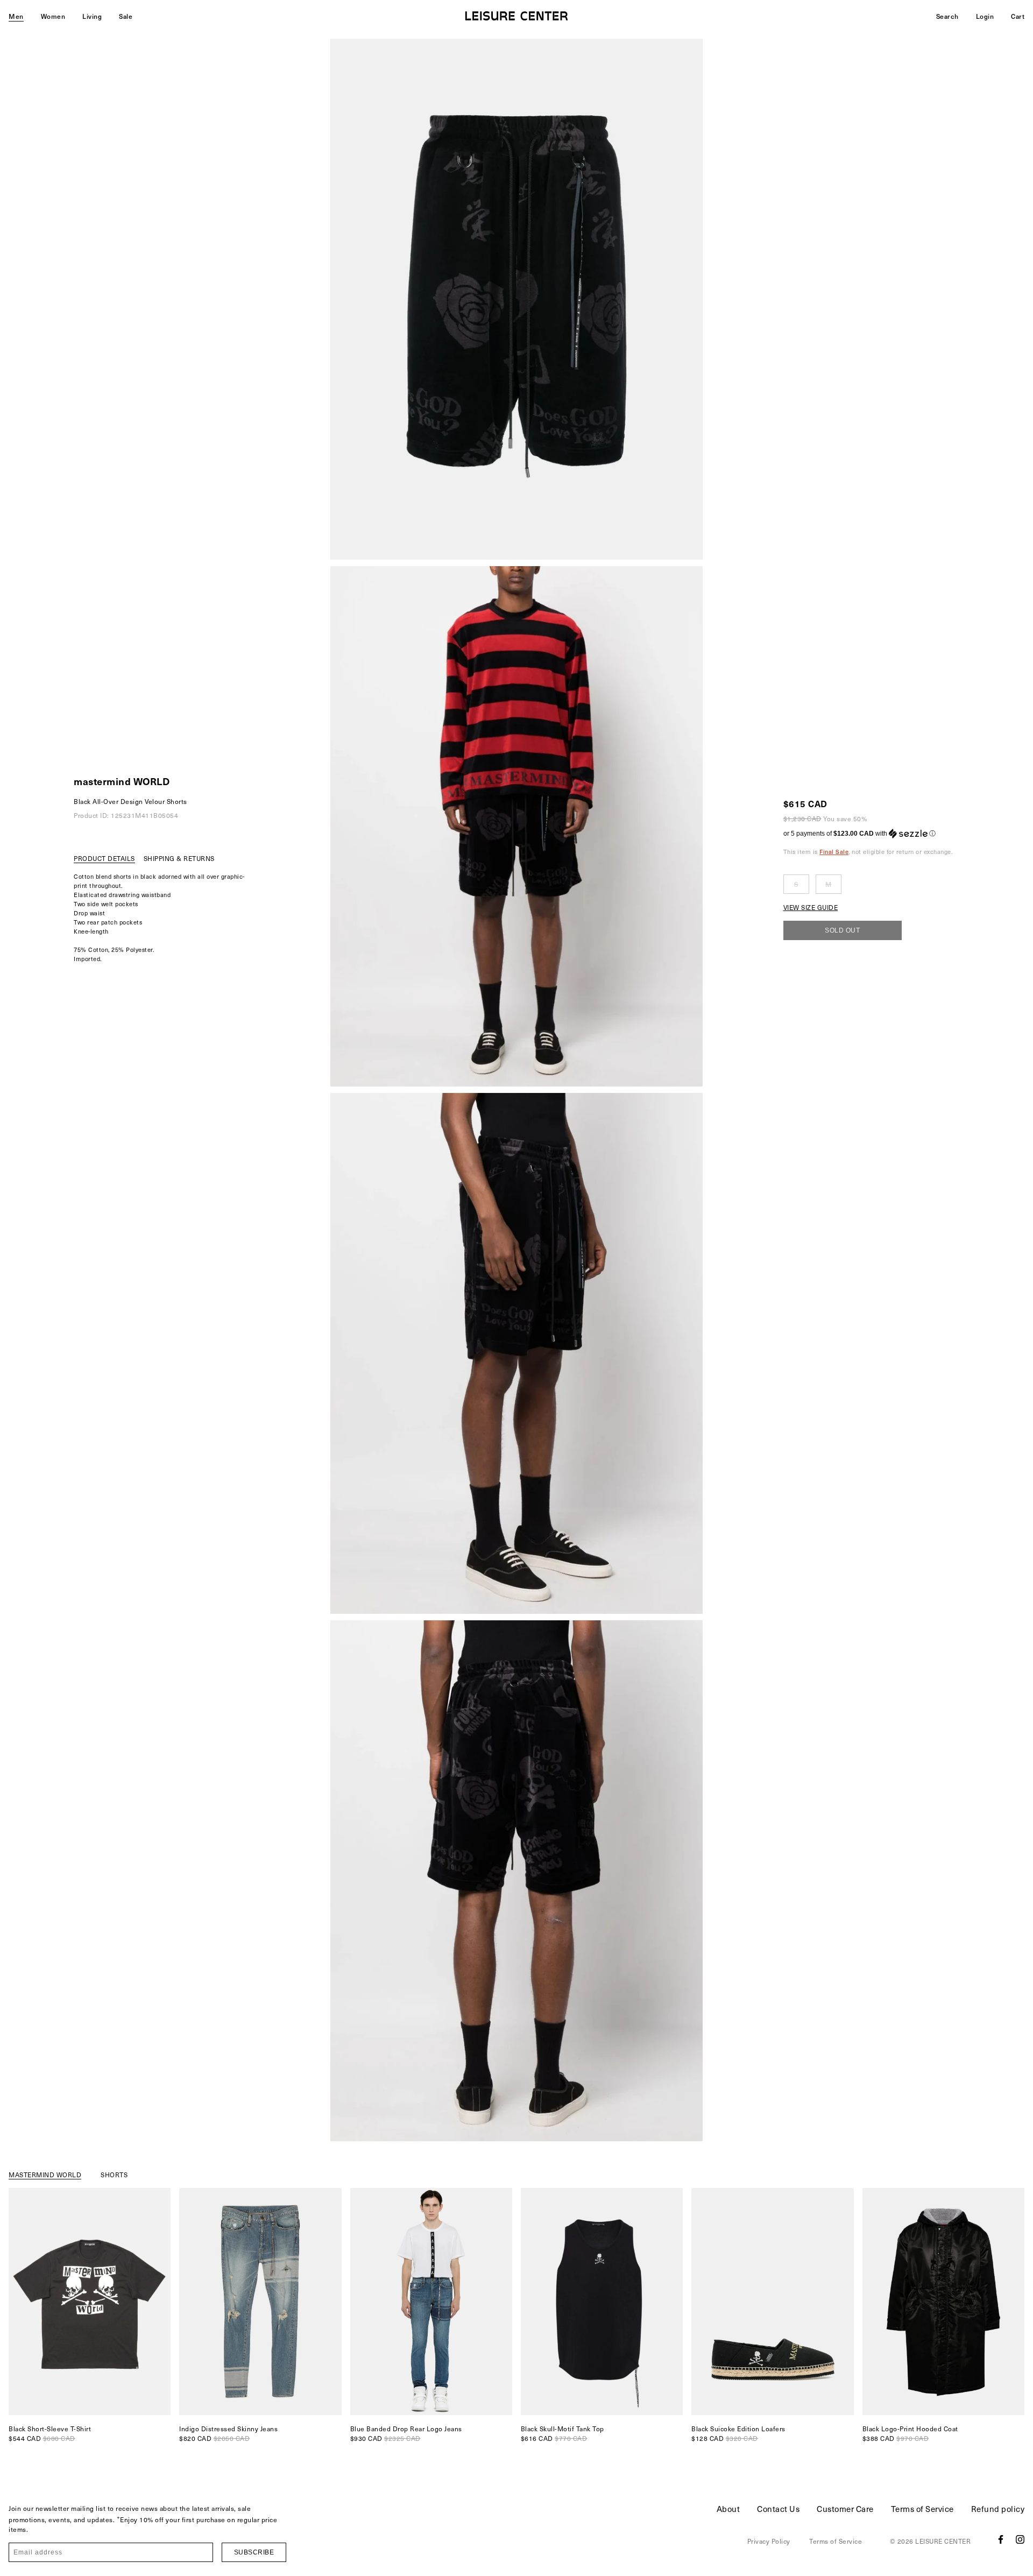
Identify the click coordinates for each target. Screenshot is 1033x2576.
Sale (126, 16)
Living (92, 16)
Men (16, 16)
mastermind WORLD (122, 781)
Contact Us (778, 2509)
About (728, 2509)
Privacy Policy (769, 2541)
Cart (1018, 16)
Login (985, 16)
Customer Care (845, 2509)
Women (53, 16)
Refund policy (998, 2509)
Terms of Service (922, 2509)
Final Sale (834, 852)
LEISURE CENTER (943, 2541)
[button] (868, 834)
